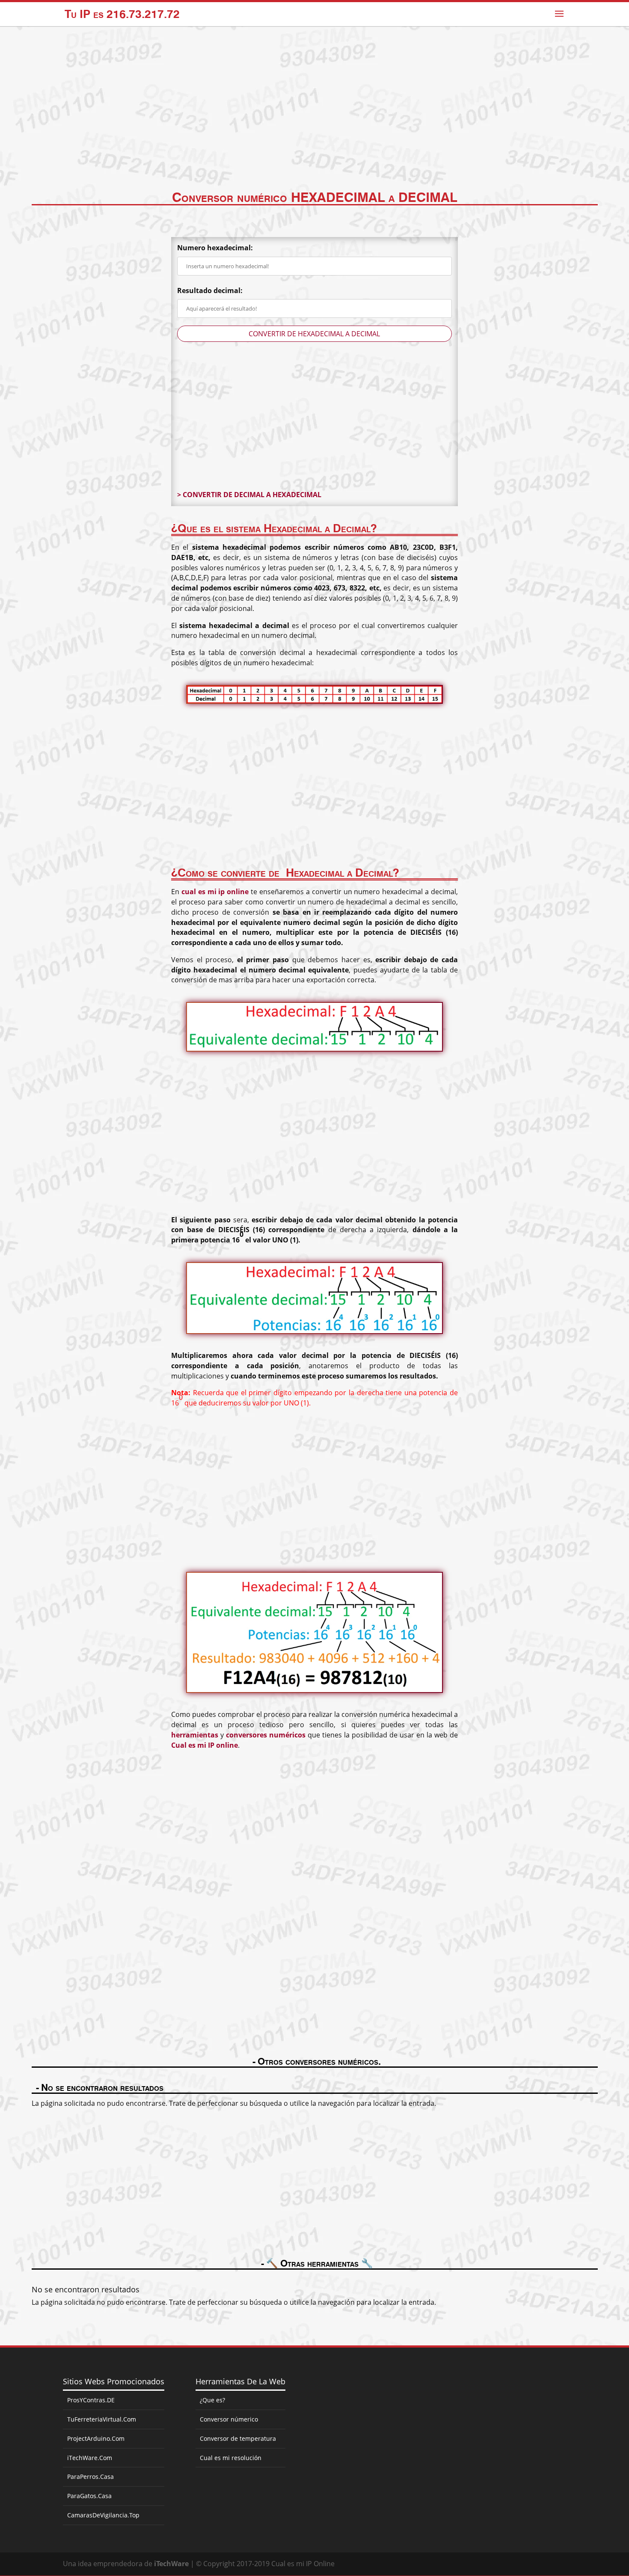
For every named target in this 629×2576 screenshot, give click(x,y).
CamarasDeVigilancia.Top (103, 2515)
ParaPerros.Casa (90, 2477)
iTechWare (171, 2564)
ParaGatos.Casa (89, 2496)
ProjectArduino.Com (96, 2438)
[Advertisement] (314, 121)
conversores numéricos (266, 1735)
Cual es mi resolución (231, 2458)
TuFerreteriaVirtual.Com (102, 2419)
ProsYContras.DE (91, 2400)
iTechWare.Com (90, 2458)
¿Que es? (212, 2400)
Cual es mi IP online (205, 1745)
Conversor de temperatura (238, 2438)
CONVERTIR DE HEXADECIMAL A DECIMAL (314, 334)
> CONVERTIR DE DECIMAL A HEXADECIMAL (249, 495)
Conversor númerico (229, 2419)
